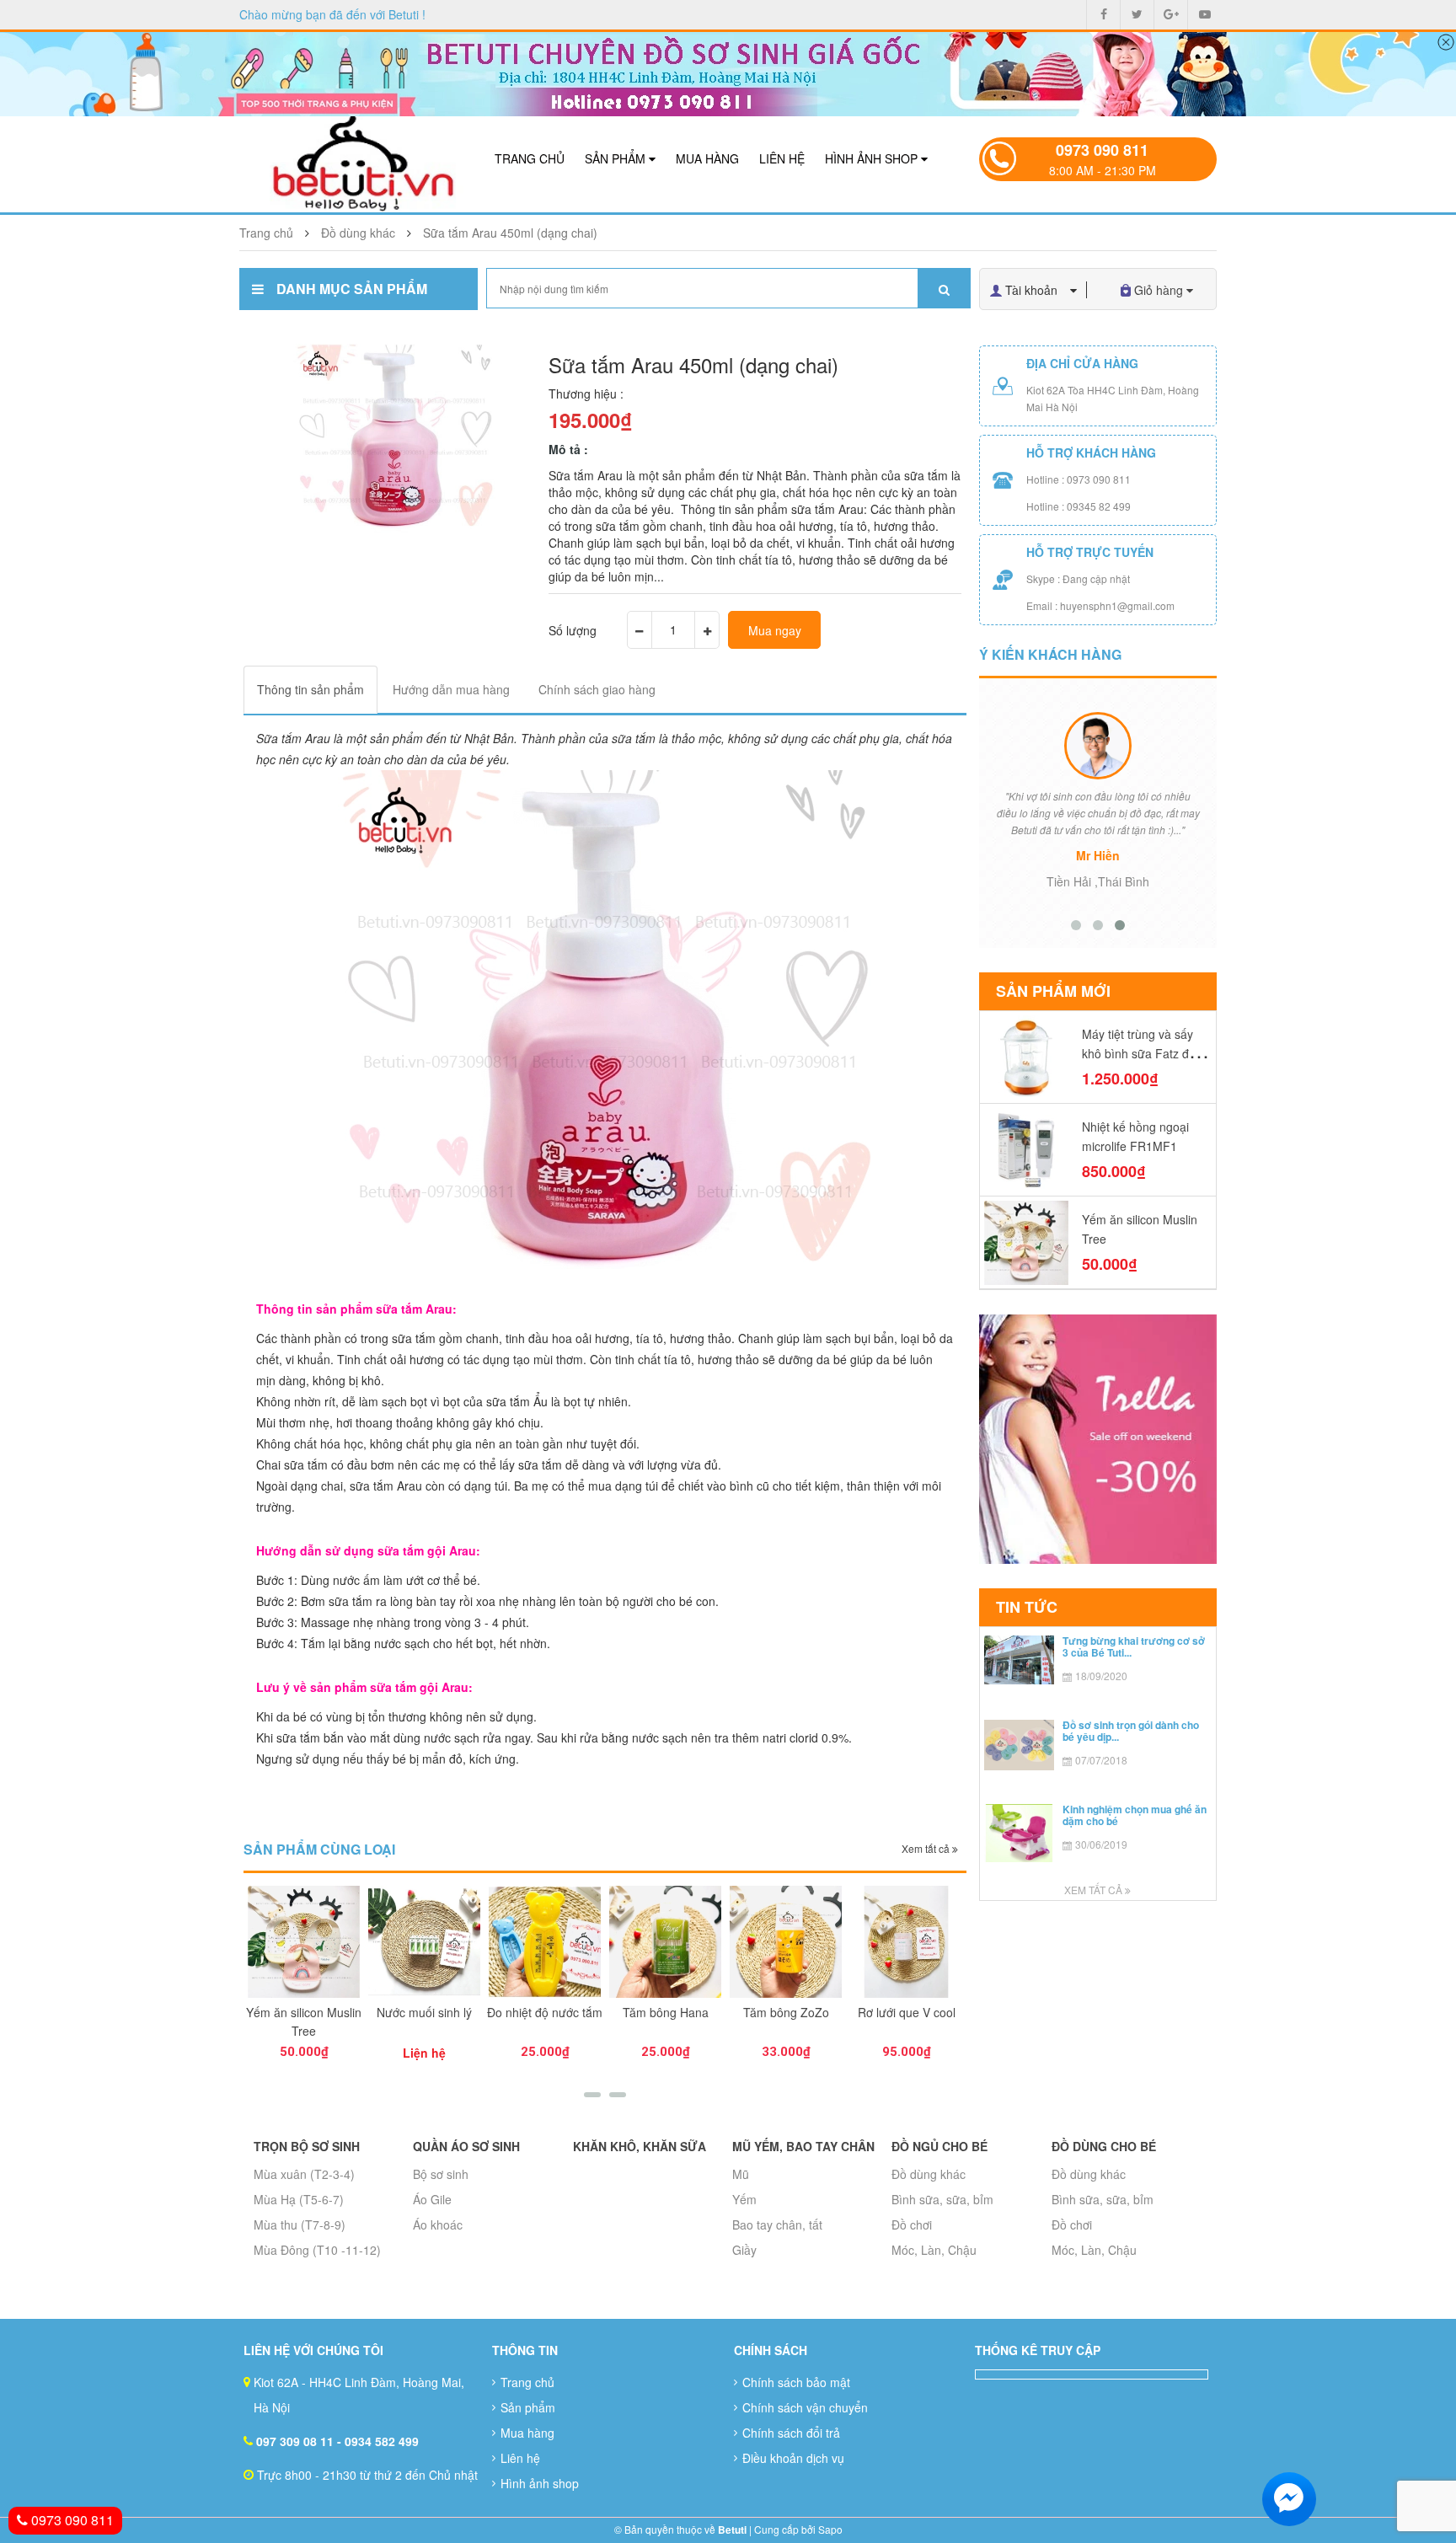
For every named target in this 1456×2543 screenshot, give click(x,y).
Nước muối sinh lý (304, 2012)
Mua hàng (707, 158)
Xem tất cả (927, 1848)
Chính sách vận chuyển (805, 2407)
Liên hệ (782, 158)
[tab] (310, 690)
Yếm (744, 2199)
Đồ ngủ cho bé (939, 2146)
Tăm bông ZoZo (666, 2012)
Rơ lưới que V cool (786, 2012)
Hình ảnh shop (873, 158)
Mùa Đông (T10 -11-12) (317, 2250)
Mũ (741, 2174)
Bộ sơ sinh (441, 2174)
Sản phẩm (617, 158)
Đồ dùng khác (929, 2174)
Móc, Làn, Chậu (934, 2250)
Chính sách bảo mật (796, 2382)
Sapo (830, 2529)
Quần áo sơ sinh (466, 2146)
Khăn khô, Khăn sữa (640, 2146)
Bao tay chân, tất (777, 2224)
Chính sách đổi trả (791, 2433)
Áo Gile (432, 2199)
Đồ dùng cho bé (1104, 2146)
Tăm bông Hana (545, 2012)
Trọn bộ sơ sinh (307, 2146)
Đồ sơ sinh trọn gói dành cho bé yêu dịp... (1131, 1730)
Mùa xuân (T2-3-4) (304, 2174)
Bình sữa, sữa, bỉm (942, 2199)
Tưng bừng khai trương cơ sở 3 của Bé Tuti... (1134, 1646)
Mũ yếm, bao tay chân (803, 2146)
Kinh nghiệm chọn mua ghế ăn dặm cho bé (1135, 1815)
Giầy (744, 2250)
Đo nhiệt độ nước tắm (424, 2012)
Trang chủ (530, 158)
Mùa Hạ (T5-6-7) (299, 2199)
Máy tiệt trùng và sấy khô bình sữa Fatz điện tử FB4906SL (1143, 1053)
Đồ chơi (912, 2224)
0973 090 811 (1102, 150)
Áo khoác (438, 2224)
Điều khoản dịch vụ (793, 2458)
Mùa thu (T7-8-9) (300, 2224)
